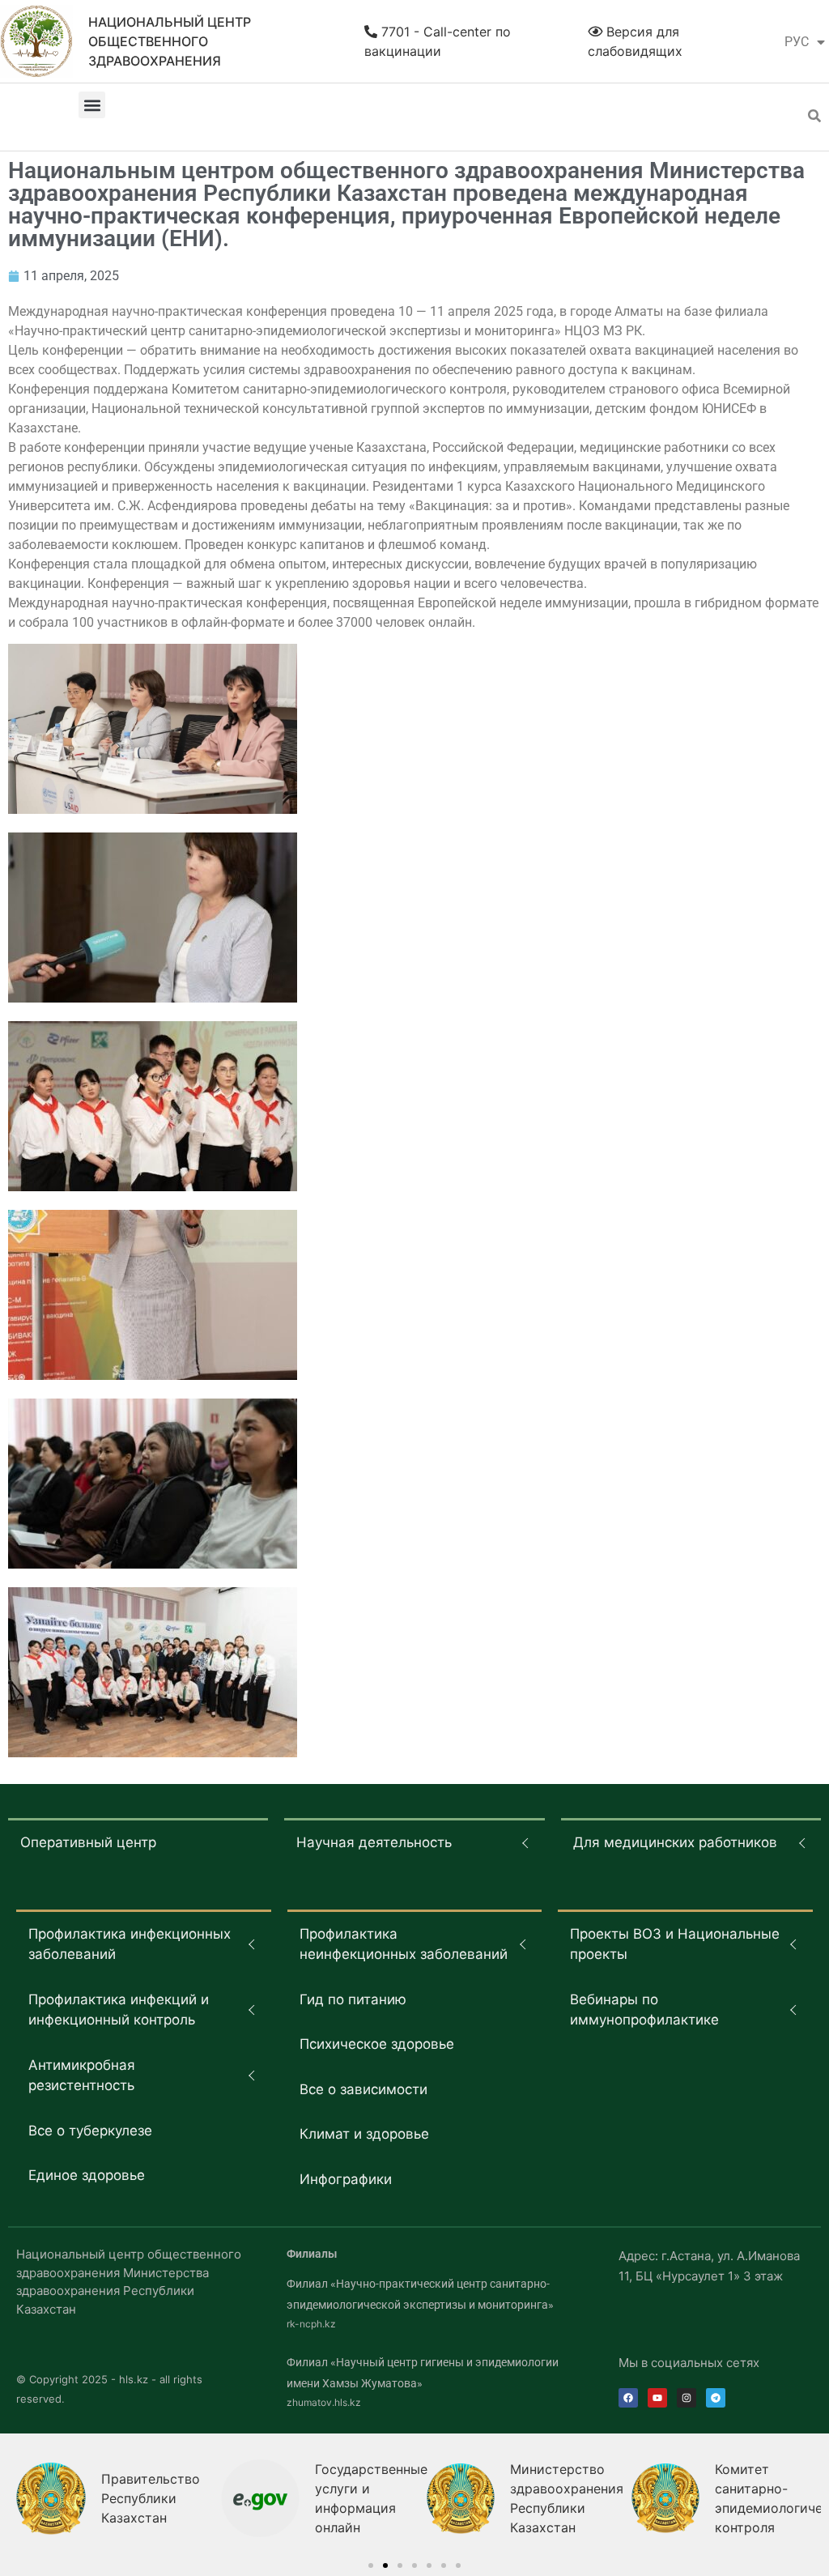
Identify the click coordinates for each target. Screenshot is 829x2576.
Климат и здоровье (364, 2134)
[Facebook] (628, 2398)
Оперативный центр (88, 1842)
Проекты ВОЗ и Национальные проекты (675, 1944)
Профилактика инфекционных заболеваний (130, 1944)
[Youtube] (657, 2398)
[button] (92, 105)
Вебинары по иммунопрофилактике (644, 2010)
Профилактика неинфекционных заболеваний (404, 1944)
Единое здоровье (87, 2175)
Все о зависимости (363, 2089)
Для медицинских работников (675, 1842)
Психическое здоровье (377, 2044)
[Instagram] (687, 2398)
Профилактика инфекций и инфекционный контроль (119, 2010)
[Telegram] (716, 2398)
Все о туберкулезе (90, 2131)
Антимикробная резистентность (82, 2076)
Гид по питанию (353, 1999)
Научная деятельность (374, 1842)
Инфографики (346, 2179)
